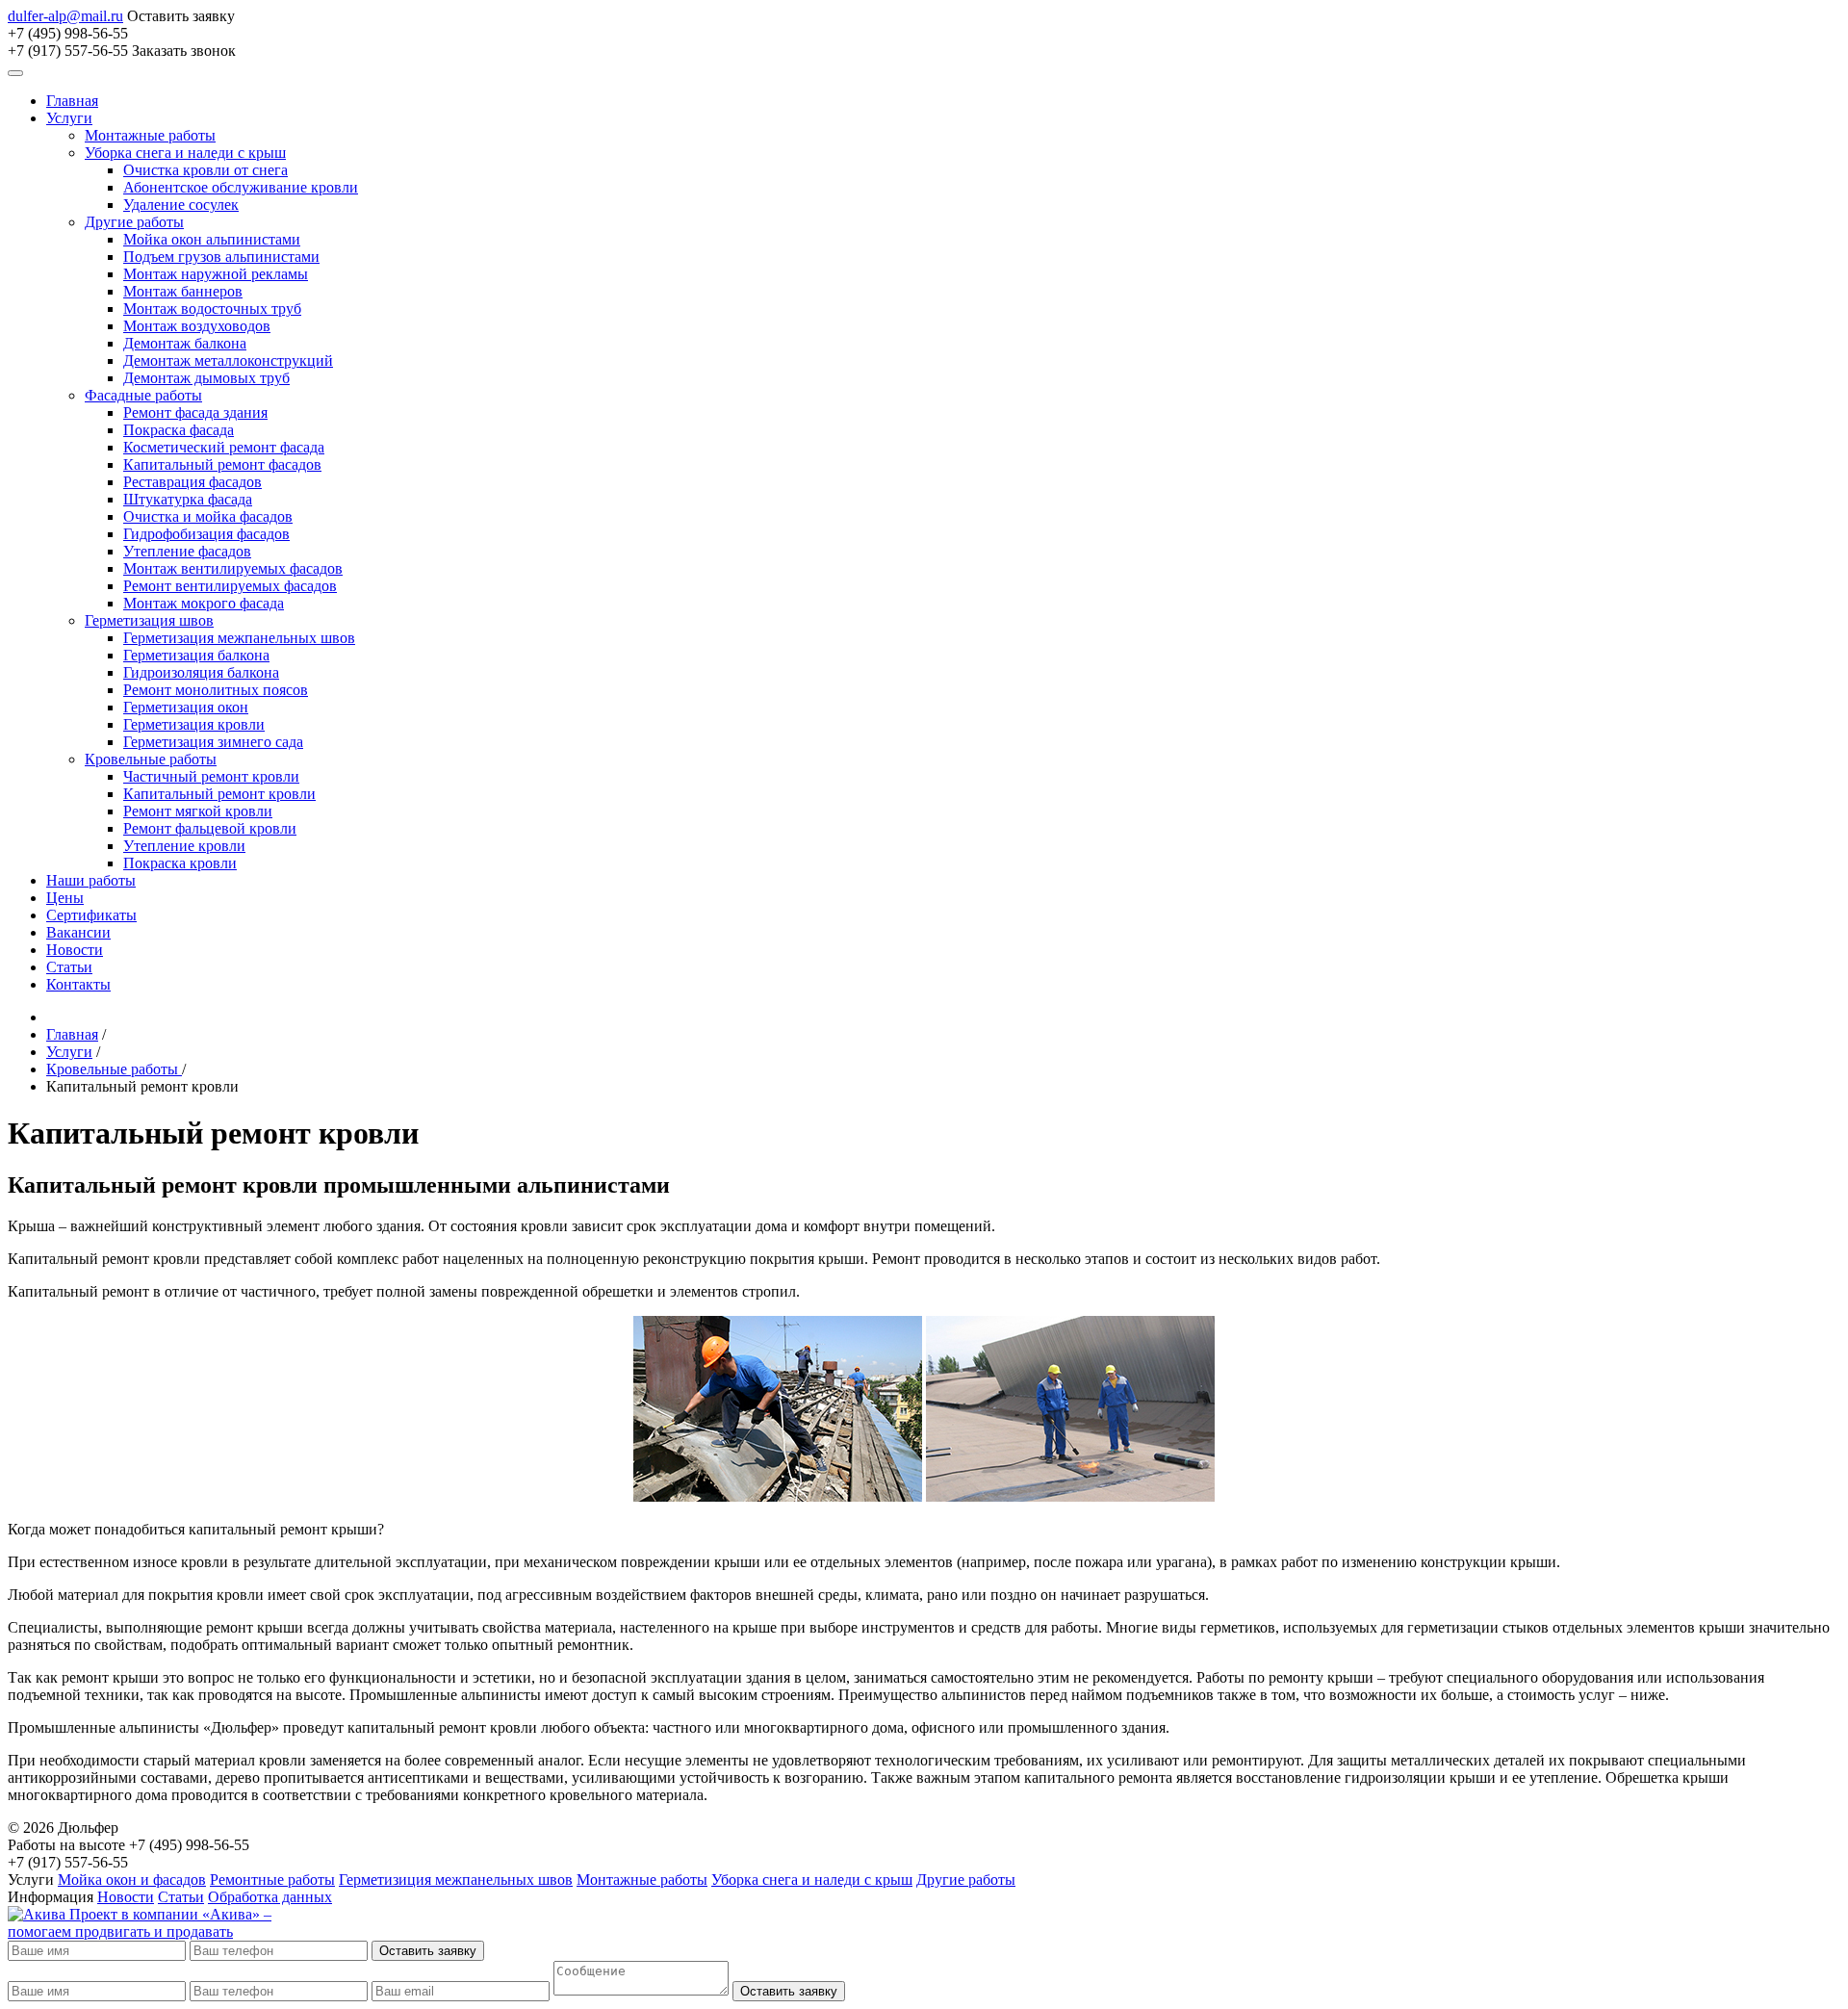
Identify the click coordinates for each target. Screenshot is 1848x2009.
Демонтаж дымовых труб (206, 378)
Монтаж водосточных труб (212, 309)
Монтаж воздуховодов (197, 326)
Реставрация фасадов (192, 482)
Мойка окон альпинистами (212, 239)
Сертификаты (91, 915)
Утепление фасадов (187, 551)
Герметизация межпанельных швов (239, 638)
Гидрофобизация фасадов (206, 534)
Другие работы (134, 222)
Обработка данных (270, 1897)
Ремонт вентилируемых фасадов (230, 586)
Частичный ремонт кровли (211, 776)
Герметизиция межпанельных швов (456, 1880)
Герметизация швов (149, 620)
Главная (72, 101)
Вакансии (78, 932)
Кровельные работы (151, 759)
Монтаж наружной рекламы (216, 274)
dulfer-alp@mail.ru (65, 16)
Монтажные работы (150, 135)
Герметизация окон (186, 707)
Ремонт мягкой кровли (198, 811)
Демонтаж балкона (185, 343)
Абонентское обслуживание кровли (241, 187)
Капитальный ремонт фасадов (222, 464)
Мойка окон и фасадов (132, 1880)
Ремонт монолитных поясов (216, 690)
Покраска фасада (179, 430)
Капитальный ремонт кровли (219, 794)
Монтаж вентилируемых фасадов (233, 568)
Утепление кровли (184, 846)
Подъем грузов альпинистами (221, 257)
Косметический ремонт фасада (224, 447)
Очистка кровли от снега (205, 170)
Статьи (69, 967)
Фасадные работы (143, 395)
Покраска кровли (180, 863)
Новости (75, 950)
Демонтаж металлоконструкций (228, 361)
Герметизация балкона (196, 655)
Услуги (69, 118)
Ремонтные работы (272, 1880)
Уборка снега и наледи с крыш (185, 153)
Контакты (78, 984)
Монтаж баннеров (183, 291)
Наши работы (91, 880)
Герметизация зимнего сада (213, 742)
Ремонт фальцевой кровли (210, 828)
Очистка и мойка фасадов (208, 516)
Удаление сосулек (181, 205)
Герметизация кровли (194, 724)
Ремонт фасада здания (195, 412)
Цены (65, 898)
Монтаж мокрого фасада (204, 603)
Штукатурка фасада (188, 499)
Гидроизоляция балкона (201, 672)
